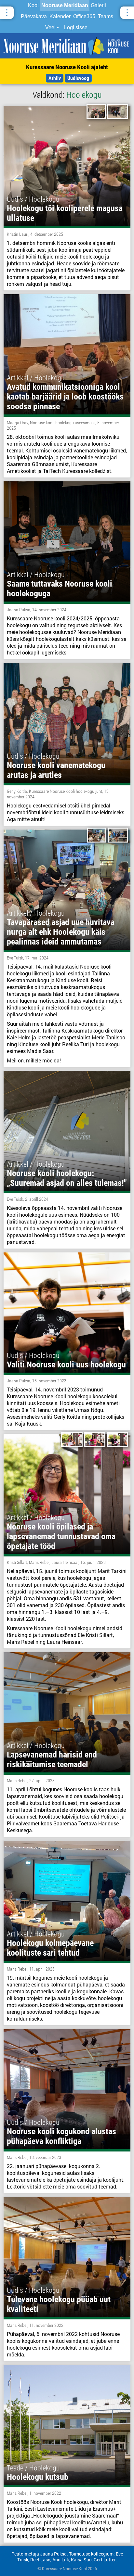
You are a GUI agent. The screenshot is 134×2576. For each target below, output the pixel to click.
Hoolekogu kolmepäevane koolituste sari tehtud (50, 1948)
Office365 (84, 16)
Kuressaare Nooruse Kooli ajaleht (67, 67)
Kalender (60, 16)
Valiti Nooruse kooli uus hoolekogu (66, 1364)
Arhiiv (55, 78)
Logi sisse (76, 27)
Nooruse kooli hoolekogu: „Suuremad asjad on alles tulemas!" (67, 1178)
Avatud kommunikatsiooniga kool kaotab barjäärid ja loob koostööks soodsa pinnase (65, 397)
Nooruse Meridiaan (65, 5)
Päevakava (34, 16)
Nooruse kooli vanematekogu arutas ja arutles (56, 770)
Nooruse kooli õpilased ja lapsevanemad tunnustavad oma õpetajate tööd (61, 1536)
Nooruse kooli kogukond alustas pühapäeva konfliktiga (61, 2136)
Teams (106, 16)
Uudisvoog (78, 78)
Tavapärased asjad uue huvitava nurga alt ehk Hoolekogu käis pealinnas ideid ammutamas (61, 932)
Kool (33, 5)
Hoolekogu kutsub (38, 2477)
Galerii (98, 5)
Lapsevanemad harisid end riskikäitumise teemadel (52, 1759)
